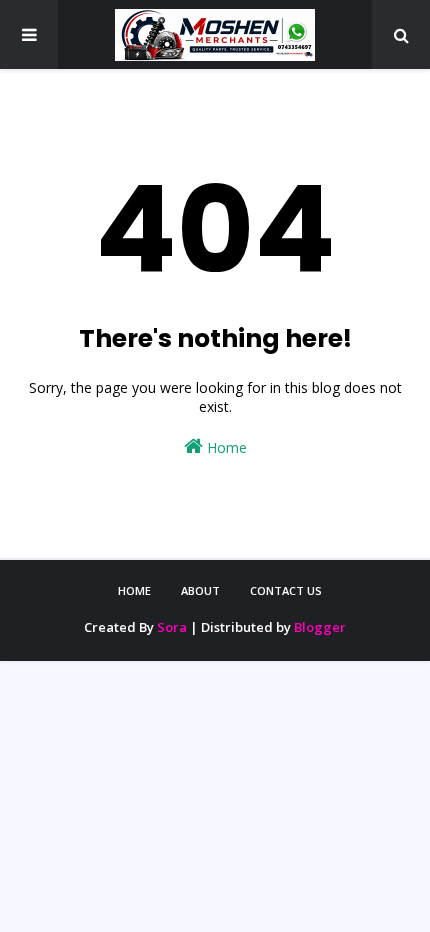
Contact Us (286, 590)
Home (225, 447)
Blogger (320, 627)
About (200, 590)
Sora (172, 627)
